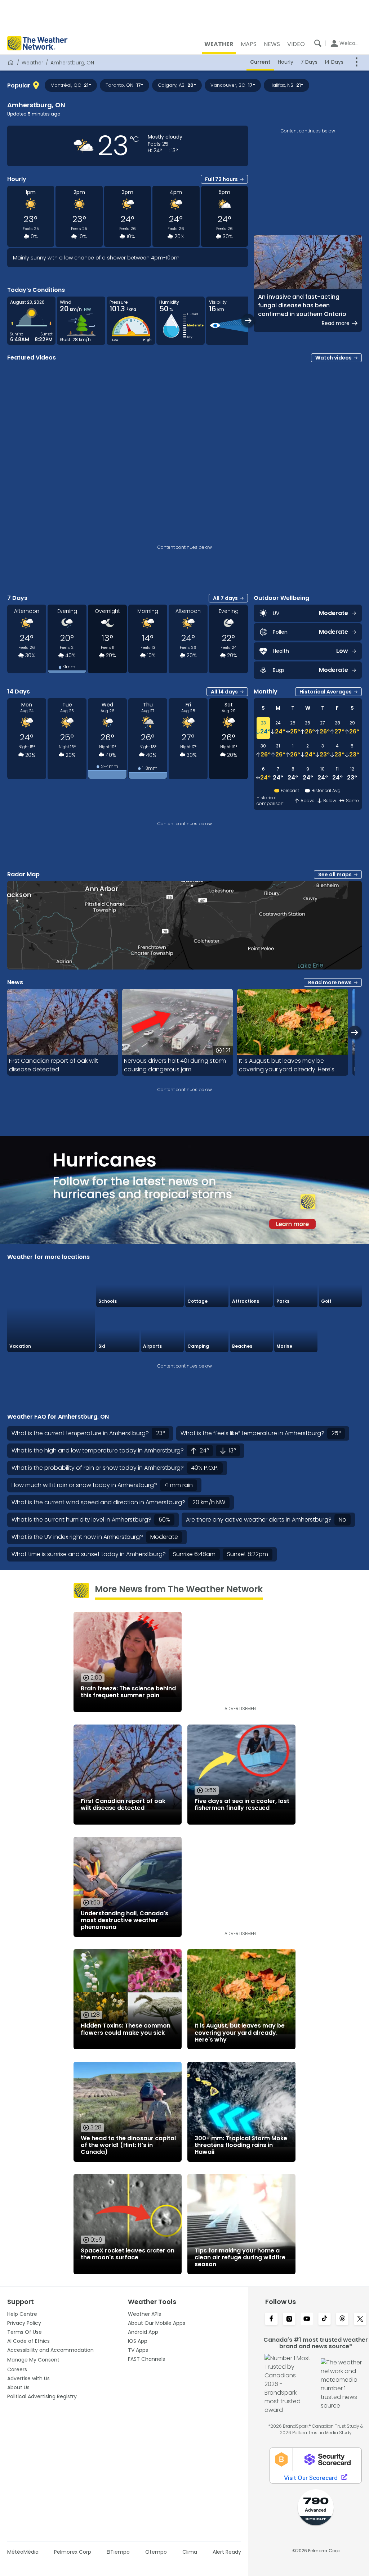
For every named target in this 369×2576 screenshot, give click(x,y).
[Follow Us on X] (360, 2319)
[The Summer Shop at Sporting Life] (341, 1330)
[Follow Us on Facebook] (271, 2319)
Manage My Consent (33, 2360)
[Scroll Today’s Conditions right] (248, 320)
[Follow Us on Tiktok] (324, 2319)
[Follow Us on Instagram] (289, 2319)
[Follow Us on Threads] (342, 2319)
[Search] (318, 43)
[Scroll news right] (355, 1032)
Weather (32, 63)
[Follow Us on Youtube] (307, 2319)
